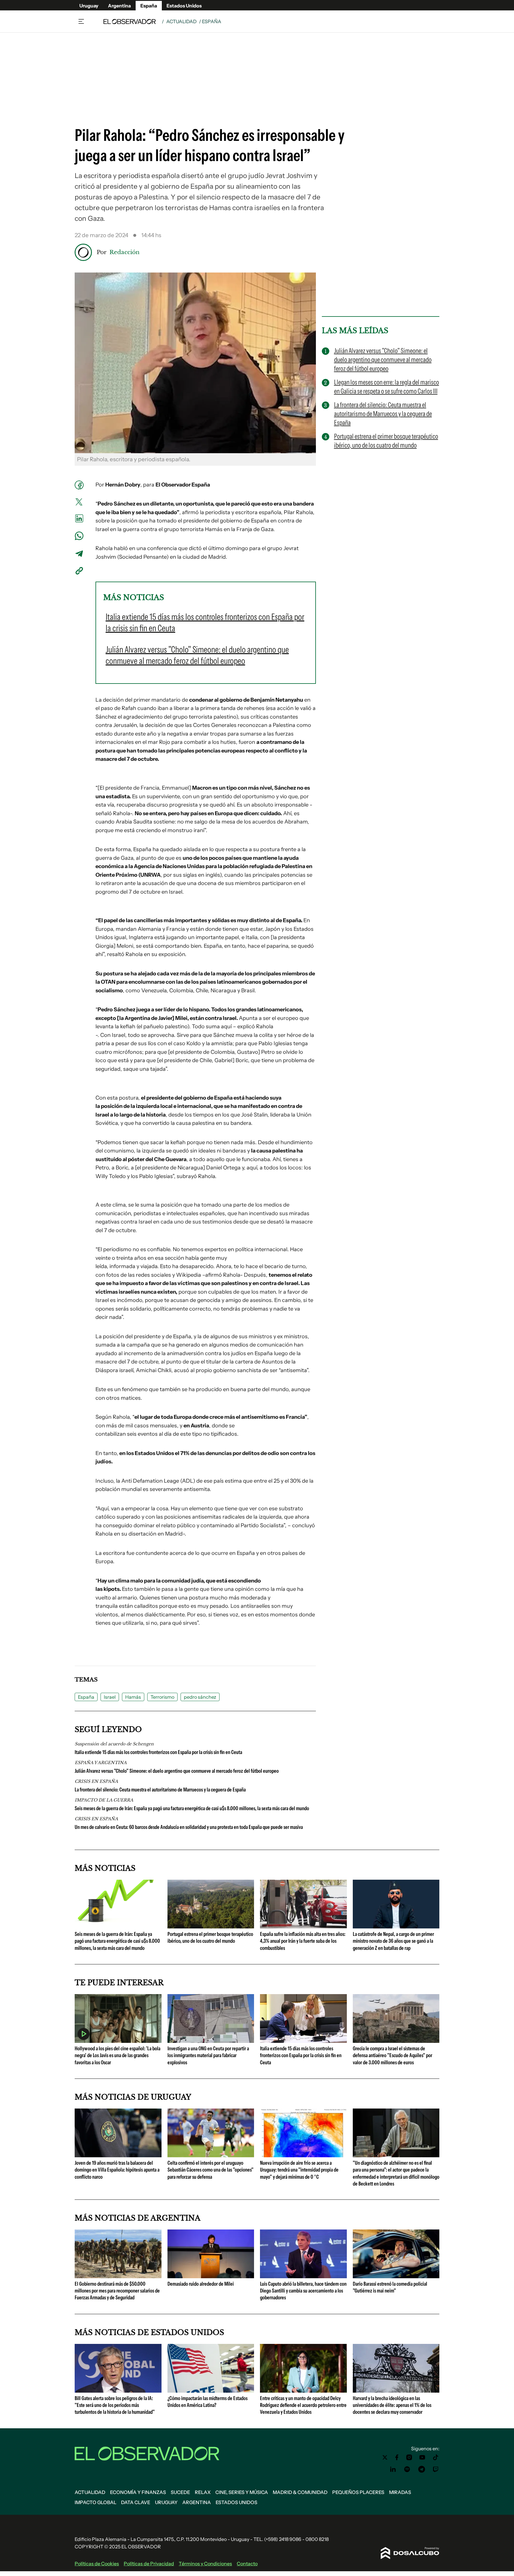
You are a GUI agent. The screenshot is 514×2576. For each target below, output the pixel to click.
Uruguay (89, 6)
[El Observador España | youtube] (422, 2457)
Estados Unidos (184, 6)
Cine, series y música (242, 2492)
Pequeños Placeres (358, 2492)
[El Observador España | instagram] (409, 2457)
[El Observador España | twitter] (385, 2457)
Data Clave (136, 2502)
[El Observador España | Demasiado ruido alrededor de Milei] (211, 2276)
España (149, 6)
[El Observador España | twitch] (436, 2469)
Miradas (400, 2492)
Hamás (133, 1697)
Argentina (119, 6)
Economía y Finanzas (138, 2492)
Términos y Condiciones (205, 2564)
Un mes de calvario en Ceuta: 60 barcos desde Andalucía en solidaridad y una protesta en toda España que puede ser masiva (189, 1827)
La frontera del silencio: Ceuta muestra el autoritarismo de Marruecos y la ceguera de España (160, 1790)
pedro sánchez (200, 1697)
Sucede (180, 2492)
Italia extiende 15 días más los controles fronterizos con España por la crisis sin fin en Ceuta (158, 1752)
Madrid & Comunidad (300, 2492)
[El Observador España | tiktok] (436, 2457)
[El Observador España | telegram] (421, 2469)
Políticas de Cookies (97, 2564)
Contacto (247, 2564)
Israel (110, 1697)
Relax (203, 2492)
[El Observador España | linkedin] (393, 2469)
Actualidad (181, 21)
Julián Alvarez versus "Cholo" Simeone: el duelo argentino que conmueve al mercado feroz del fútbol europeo (177, 1771)
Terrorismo (162, 1697)
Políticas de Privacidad (149, 2564)
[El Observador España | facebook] (397, 2457)
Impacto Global (95, 2502)
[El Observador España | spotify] (407, 2469)
